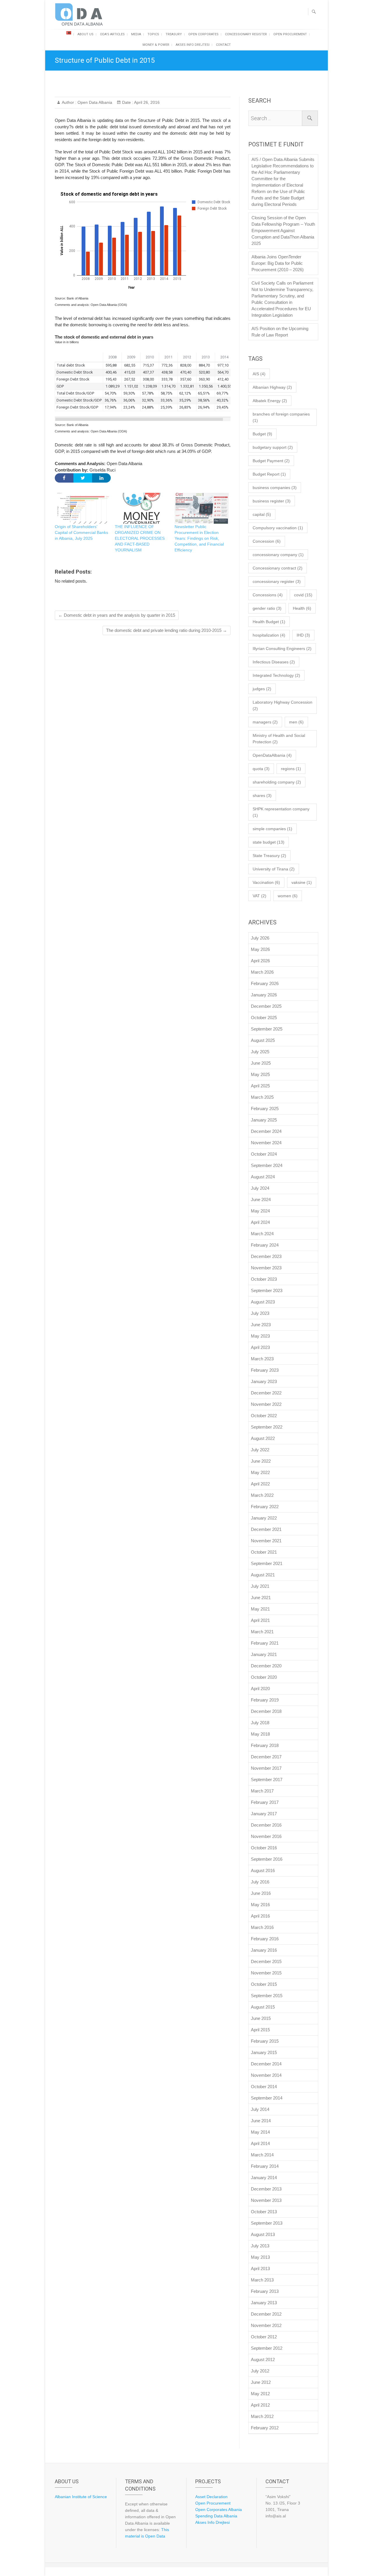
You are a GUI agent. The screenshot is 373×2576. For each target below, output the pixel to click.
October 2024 (264, 1154)
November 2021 (266, 1541)
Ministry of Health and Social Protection (279, 739)
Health (302, 608)
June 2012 (261, 2382)
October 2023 (264, 1279)
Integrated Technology (276, 675)
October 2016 (264, 1848)
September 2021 (267, 1563)
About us (86, 34)
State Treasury (269, 856)
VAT (259, 896)
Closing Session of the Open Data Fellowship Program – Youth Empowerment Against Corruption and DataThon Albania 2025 (283, 231)
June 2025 (261, 1063)
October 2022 (264, 1416)
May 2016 (260, 1905)
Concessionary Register (246, 34)
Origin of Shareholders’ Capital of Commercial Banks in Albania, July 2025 (81, 532)
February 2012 (265, 2428)
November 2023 (266, 1268)
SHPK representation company (281, 812)
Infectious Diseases (274, 662)
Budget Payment (271, 461)
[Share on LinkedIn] (101, 478)
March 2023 (262, 1359)
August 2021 (263, 1575)
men (296, 722)
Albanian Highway (272, 387)
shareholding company (277, 782)
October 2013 (264, 2212)
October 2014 (264, 2087)
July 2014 (260, 2109)
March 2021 (262, 1632)
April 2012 (260, 2405)
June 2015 (261, 2018)
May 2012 (260, 2394)
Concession (267, 541)
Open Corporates (203, 34)
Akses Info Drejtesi (193, 45)
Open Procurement (290, 34)
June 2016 (261, 1893)
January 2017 (264, 1814)
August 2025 (263, 1040)
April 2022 (260, 1484)
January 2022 (264, 1518)
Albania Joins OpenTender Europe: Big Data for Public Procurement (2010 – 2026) (278, 263)
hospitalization (269, 635)
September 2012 (267, 2348)
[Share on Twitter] (83, 478)
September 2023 (267, 1290)
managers (265, 722)
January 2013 (264, 2303)
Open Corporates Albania (219, 2510)
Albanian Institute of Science (81, 2497)
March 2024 (262, 1234)
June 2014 (261, 2121)
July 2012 (260, 2371)
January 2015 (264, 2052)
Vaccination (266, 882)
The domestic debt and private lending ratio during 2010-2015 (167, 630)
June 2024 (261, 1199)
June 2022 (261, 1461)
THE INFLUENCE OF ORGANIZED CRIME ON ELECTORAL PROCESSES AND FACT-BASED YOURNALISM (140, 538)
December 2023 (266, 1256)
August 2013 (263, 2234)
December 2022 (266, 1393)
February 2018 (265, 1745)
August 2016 (263, 1870)
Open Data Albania (94, 102)
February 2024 (265, 1245)
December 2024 (266, 1131)
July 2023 (260, 1313)
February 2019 (265, 1700)
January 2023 (264, 1381)
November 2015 (266, 1973)
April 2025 (260, 1086)
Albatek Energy (270, 401)
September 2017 (267, 1779)
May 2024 (260, 1211)
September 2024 (267, 1165)
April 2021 (260, 1620)
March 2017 (262, 1791)
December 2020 (266, 1666)
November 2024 (266, 1143)
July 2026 (260, 938)
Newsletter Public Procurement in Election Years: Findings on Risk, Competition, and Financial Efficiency (199, 538)
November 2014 (266, 2075)
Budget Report (269, 474)
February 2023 (265, 1370)
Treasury (174, 34)
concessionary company (278, 555)
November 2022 (266, 1404)
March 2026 (262, 972)
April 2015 (260, 2030)
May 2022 (260, 1472)
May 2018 (260, 1734)
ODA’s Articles (112, 34)
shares (262, 795)
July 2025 (260, 1052)
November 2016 (266, 1836)
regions (291, 769)
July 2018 (260, 1723)
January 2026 (264, 995)
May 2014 (260, 2132)
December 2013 (266, 2189)
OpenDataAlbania (272, 755)
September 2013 (267, 2223)
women (288, 896)
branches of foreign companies (281, 417)
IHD (303, 635)
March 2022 (262, 1495)
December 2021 (266, 1529)
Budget (262, 434)
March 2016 (262, 1927)
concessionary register (277, 581)
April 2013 (260, 2269)
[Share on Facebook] (64, 478)
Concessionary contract (278, 568)
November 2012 (266, 2325)
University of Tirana (274, 869)
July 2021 (260, 1586)
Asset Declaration (211, 2497)
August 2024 (263, 1177)
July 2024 (260, 1188)
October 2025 (264, 1018)
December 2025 (266, 1006)
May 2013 (260, 2257)
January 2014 (264, 2178)
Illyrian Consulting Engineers (282, 649)
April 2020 (260, 1689)
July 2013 (260, 2246)
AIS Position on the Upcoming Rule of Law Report (280, 332)
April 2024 (260, 1222)
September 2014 (267, 2098)
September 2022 (267, 1427)
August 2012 (263, 2359)
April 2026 (260, 961)
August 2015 (263, 2007)
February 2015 (265, 2041)
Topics (153, 34)
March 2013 (262, 2280)
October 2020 (264, 1677)
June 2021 (261, 1598)
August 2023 (263, 1302)
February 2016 (265, 1939)
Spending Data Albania (216, 2516)
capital (262, 514)
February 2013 (265, 2291)
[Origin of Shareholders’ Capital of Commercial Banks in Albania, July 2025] (82, 508)
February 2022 (265, 1507)
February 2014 (265, 2166)
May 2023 (260, 1336)
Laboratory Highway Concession (283, 705)
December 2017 (266, 1757)
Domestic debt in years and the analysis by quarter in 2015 (117, 615)
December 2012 (266, 2314)
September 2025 (267, 1029)
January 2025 (264, 1120)
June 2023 (261, 1325)
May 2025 (260, 1074)
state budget (269, 842)
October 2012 (264, 2337)
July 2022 (260, 1450)
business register (272, 501)
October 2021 (264, 1552)
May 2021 (260, 1609)
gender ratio (267, 608)
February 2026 (265, 983)
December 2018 (266, 1711)
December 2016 (266, 1825)
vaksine (302, 882)
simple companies (272, 829)
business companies (275, 488)
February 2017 (265, 1802)
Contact (223, 45)
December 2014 (266, 2064)
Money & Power (156, 45)
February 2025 (265, 1109)
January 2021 (264, 1654)
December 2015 (266, 1961)
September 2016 (267, 1859)
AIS (259, 374)
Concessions (268, 595)
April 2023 (260, 1347)
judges (262, 689)
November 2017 (266, 1768)
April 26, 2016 (146, 102)
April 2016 (260, 1916)
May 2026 (260, 949)
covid (303, 595)
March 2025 (262, 1097)
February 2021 (265, 1643)
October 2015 (264, 1984)
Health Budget (269, 622)
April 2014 (260, 2143)
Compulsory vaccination (278, 528)
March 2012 (262, 2416)
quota (261, 769)
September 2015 (267, 1996)
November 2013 (266, 2200)
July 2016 (260, 1882)
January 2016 (264, 1950)
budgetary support (273, 447)
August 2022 (263, 1438)
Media (136, 34)
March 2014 (262, 2155)
